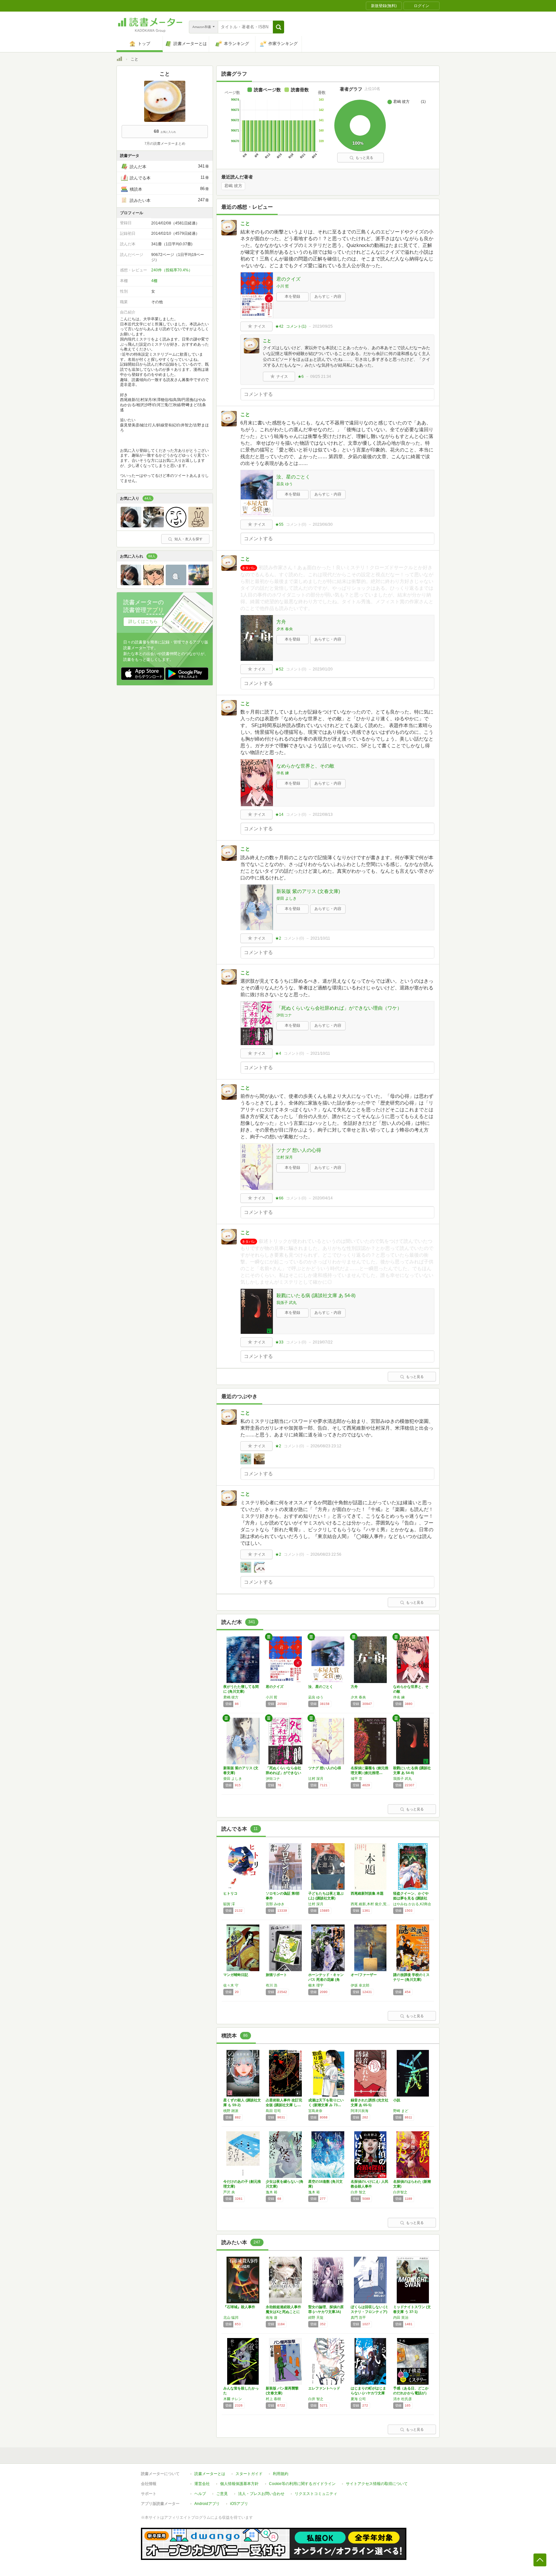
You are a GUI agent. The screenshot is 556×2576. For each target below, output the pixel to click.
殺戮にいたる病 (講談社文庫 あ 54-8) (316, 1295)
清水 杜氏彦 (403, 2399)
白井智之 (400, 2192)
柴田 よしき (287, 898)
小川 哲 (283, 286)
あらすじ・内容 (328, 296)
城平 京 (357, 1779)
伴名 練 (283, 773)
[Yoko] (176, 526)
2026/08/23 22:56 (326, 1554)
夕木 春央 (285, 629)
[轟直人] (153, 584)
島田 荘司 (273, 2111)
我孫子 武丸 (287, 1303)
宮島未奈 (315, 2111)
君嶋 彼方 (233, 186)
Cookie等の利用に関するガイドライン (302, 2484)
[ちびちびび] (153, 526)
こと (245, 223)
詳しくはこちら (143, 621)
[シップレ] (176, 584)
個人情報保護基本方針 (239, 2484)
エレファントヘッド (324, 2388)
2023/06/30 (323, 524)
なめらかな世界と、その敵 (305, 766)
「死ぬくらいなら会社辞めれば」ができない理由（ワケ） (339, 1008)
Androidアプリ (207, 2504)
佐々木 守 (231, 1985)
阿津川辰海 (360, 2111)
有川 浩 (272, 1985)
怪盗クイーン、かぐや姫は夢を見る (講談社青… (411, 1898)
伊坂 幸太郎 (360, 1985)
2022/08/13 (323, 815)
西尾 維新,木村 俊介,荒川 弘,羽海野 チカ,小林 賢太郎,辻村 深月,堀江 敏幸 (370, 1904)
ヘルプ (200, 2494)
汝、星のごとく (293, 477)
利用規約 (281, 2474)
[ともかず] (199, 584)
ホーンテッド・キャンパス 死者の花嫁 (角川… (326, 1980)
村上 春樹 (273, 2399)
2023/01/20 (323, 669)
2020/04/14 (323, 1198)
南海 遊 (272, 2317)
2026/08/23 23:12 (326, 1446)
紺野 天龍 (316, 2317)
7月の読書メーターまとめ (165, 143)
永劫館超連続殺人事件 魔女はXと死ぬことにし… (283, 2312)
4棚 (154, 281)
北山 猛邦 (231, 2317)
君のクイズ (288, 279)
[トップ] (119, 60)
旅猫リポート (276, 1975)
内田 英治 (401, 2317)
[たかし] (131, 526)
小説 (397, 2100)
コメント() (296, 326)
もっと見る (364, 158)
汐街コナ (284, 1015)
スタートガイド (249, 2474)
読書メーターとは (210, 2474)
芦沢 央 (229, 2192)
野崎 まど (401, 2111)
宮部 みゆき (275, 1904)
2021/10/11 (320, 938)
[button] (278, 27)
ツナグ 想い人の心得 (299, 1150)
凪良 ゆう (285, 484)
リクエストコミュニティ (316, 2494)
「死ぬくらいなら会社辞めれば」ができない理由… (283, 1773)
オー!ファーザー (364, 1975)
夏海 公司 (358, 2399)
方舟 (281, 622)
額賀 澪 (229, 1904)
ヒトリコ (230, 1893)
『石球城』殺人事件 (239, 2307)
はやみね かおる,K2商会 (412, 1904)
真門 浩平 (358, 2317)
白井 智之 (358, 2192)
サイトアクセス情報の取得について (377, 2484)
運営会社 (202, 2484)
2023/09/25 (323, 326)
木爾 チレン (233, 2399)
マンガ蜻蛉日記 (236, 1975)
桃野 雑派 (231, 2111)
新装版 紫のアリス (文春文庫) (308, 891)
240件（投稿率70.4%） (172, 270)
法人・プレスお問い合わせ (261, 2494)
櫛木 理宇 (316, 1985)
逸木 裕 (272, 2192)
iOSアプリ (239, 2504)
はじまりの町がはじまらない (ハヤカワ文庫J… (368, 2393)
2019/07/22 (323, 1342)
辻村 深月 (285, 1157)
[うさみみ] (199, 526)
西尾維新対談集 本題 (367, 1893)
